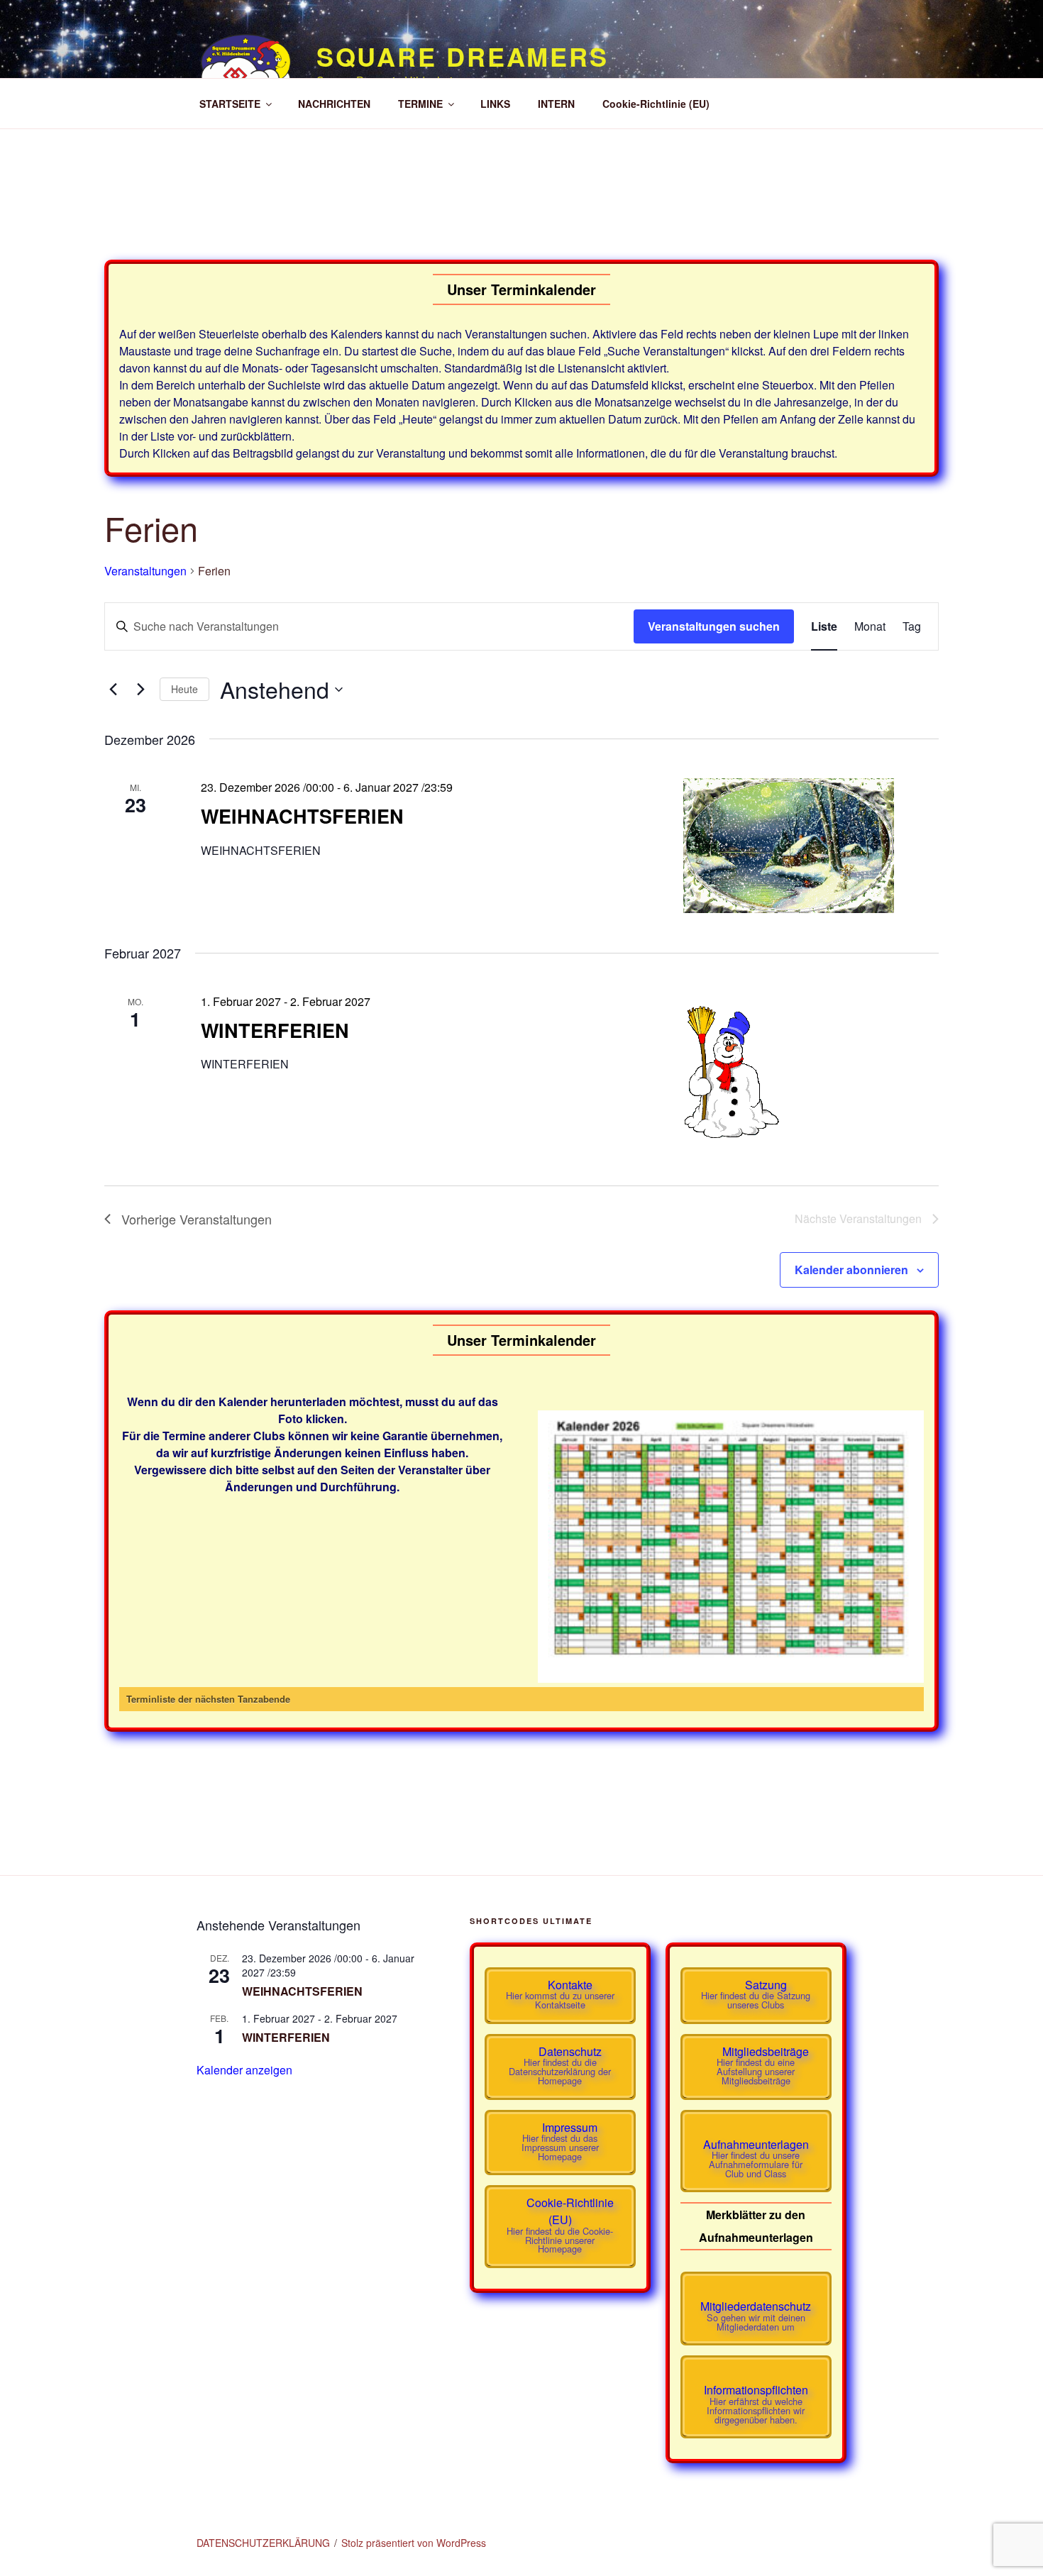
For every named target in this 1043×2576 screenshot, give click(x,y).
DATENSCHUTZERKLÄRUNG (263, 2543)
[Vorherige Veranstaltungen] (113, 690)
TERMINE (420, 104)
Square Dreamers (463, 56)
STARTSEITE (230, 104)
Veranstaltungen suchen (714, 626)
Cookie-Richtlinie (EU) (656, 104)
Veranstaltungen (145, 571)
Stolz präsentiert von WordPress (414, 2543)
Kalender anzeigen (244, 2070)
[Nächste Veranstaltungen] (140, 690)
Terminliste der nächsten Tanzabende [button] (208, 1699)
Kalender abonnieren (851, 1270)
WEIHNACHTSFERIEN (302, 816)
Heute (184, 689)
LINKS (495, 104)
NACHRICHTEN (334, 104)
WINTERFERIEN (275, 1030)
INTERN (556, 104)
